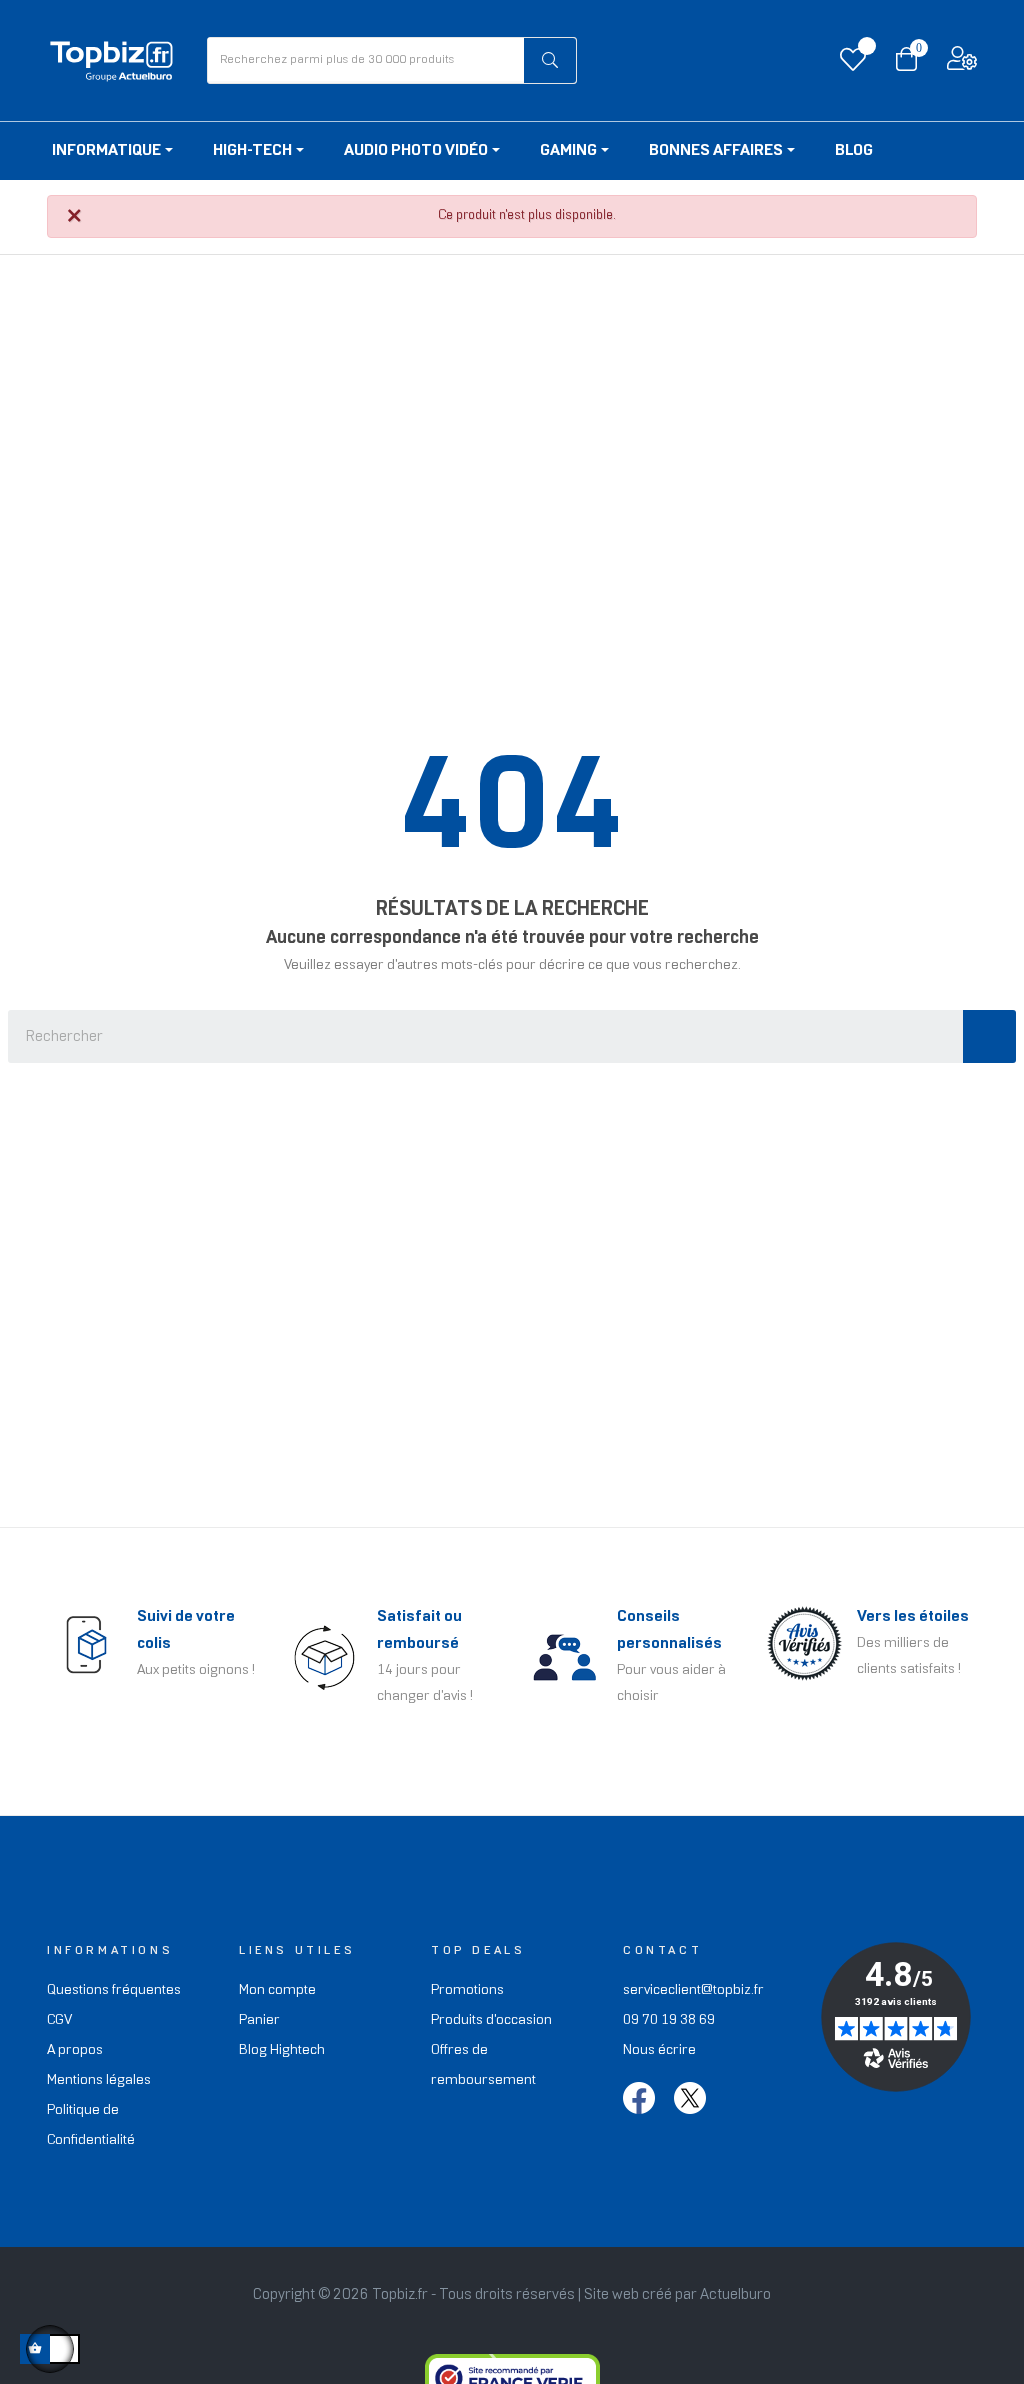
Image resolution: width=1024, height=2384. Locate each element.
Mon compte (277, 1990)
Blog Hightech (282, 2050)
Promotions (467, 1990)
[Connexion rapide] (962, 63)
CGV (59, 2020)
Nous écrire (659, 2050)
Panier (259, 2020)
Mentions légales (99, 2080)
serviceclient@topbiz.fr (693, 1990)
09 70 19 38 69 (669, 2020)
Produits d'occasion (491, 2020)
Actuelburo (735, 2295)
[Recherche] (989, 1036)
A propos (75, 2050)
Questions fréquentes (114, 1990)
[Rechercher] (550, 60)
